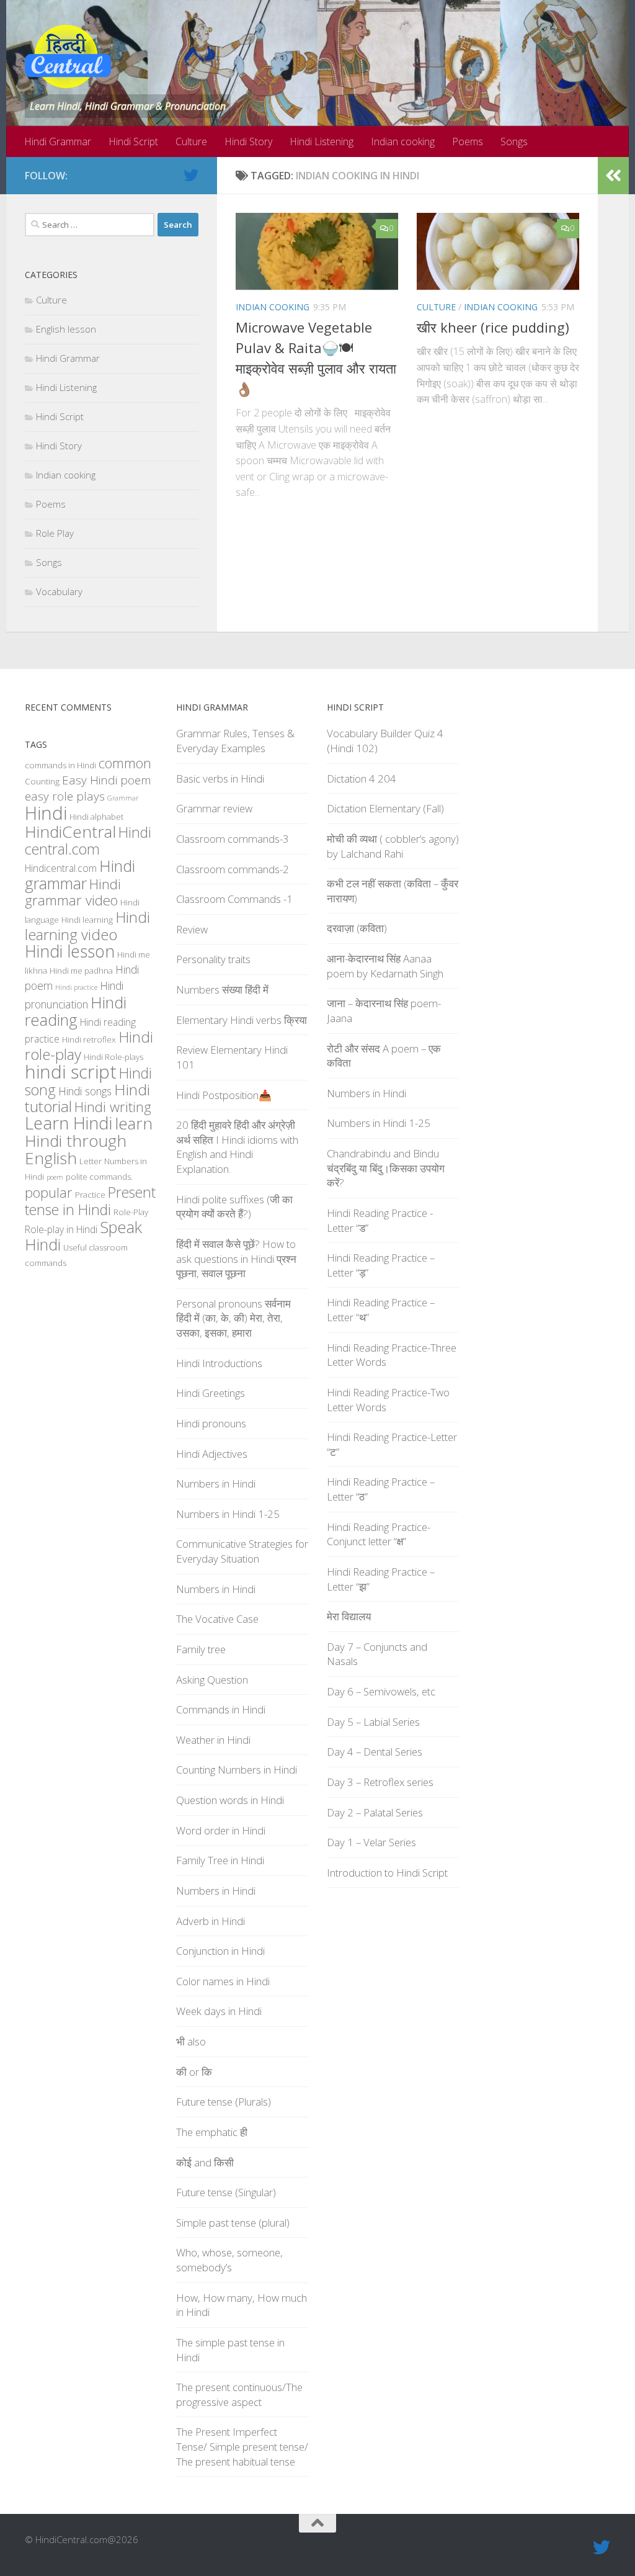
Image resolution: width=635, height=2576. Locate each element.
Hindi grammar (80, 874)
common (125, 763)
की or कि (194, 2072)
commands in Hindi (60, 765)
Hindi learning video (87, 926)
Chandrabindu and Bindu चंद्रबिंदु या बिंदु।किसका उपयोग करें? (386, 1168)
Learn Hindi (69, 1123)
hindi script (71, 1072)
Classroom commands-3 (233, 839)
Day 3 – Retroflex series (380, 1782)
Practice (90, 1195)
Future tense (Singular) (226, 2192)
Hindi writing (113, 1107)
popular (49, 1192)
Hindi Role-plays (113, 1057)
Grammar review (214, 808)
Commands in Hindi (221, 1709)
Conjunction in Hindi (220, 1951)
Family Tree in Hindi (220, 1860)
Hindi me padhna (81, 971)
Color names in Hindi (223, 1981)
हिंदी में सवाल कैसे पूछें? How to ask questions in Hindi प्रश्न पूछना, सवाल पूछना (236, 1259)
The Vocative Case (217, 1619)
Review (192, 929)
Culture (191, 141)
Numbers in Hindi (216, 1483)
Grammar (123, 798)
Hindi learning (87, 920)
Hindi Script (133, 141)
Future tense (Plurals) (224, 2102)
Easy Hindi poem (107, 780)
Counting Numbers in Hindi (237, 1770)
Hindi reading (76, 1011)
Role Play (55, 533)
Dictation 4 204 (362, 779)
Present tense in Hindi (90, 1201)
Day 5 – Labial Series (373, 1722)
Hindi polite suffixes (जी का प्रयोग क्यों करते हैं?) (234, 1207)
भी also (191, 2041)
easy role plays (65, 796)
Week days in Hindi (219, 2011)
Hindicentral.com (61, 868)
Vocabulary (59, 591)
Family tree (201, 1649)
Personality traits (213, 959)
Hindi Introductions (219, 1363)
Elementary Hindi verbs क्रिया (242, 1020)
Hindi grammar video (73, 892)
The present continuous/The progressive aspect (239, 2394)
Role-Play (131, 1212)
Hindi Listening (322, 141)
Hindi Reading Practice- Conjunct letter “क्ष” (379, 1534)
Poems (468, 141)
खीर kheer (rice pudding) (493, 327)
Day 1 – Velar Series (371, 1842)
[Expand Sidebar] (613, 176)
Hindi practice (76, 987)
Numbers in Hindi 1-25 (228, 1514)
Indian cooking (403, 141)
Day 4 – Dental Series (375, 1752)
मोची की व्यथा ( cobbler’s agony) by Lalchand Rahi (393, 846)
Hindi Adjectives (212, 1454)
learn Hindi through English (89, 1141)
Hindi (46, 813)
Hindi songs (85, 1091)
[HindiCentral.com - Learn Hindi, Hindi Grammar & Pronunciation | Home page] (68, 56)
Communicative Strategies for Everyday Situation (242, 1551)
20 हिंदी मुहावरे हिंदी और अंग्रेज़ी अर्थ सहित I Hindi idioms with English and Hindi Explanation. (237, 1147)
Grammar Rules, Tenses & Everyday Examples (235, 741)
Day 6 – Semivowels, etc (381, 1691)
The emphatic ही (212, 2132)
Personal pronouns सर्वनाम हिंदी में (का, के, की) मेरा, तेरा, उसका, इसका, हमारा (233, 1318)
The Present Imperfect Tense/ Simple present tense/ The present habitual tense (242, 2446)
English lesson (66, 329)
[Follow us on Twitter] (191, 175)
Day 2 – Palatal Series (375, 1812)
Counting (42, 781)
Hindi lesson (70, 951)
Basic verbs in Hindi (220, 779)
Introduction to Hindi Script (387, 1873)
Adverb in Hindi (211, 1921)
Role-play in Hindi (61, 1229)
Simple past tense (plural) (233, 2223)
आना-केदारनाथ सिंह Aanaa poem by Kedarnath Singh (385, 966)
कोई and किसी (205, 2162)
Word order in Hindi (221, 1830)
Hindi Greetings (211, 1393)
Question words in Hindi (230, 1800)
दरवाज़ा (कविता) (357, 928)
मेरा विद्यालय (349, 1616)
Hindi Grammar (58, 141)
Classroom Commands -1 (234, 899)
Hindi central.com (88, 841)
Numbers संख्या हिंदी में (222, 990)
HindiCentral (70, 832)
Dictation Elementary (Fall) (385, 808)
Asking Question (212, 1680)
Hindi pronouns (211, 1423)
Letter (91, 1161)
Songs (514, 141)
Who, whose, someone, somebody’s (229, 2260)
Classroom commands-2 (233, 869)
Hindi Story (248, 141)
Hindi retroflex (89, 1039)
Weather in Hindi (213, 1740)
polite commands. (99, 1177)
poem (55, 1177)
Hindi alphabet (96, 817)
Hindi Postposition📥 (224, 1095)
